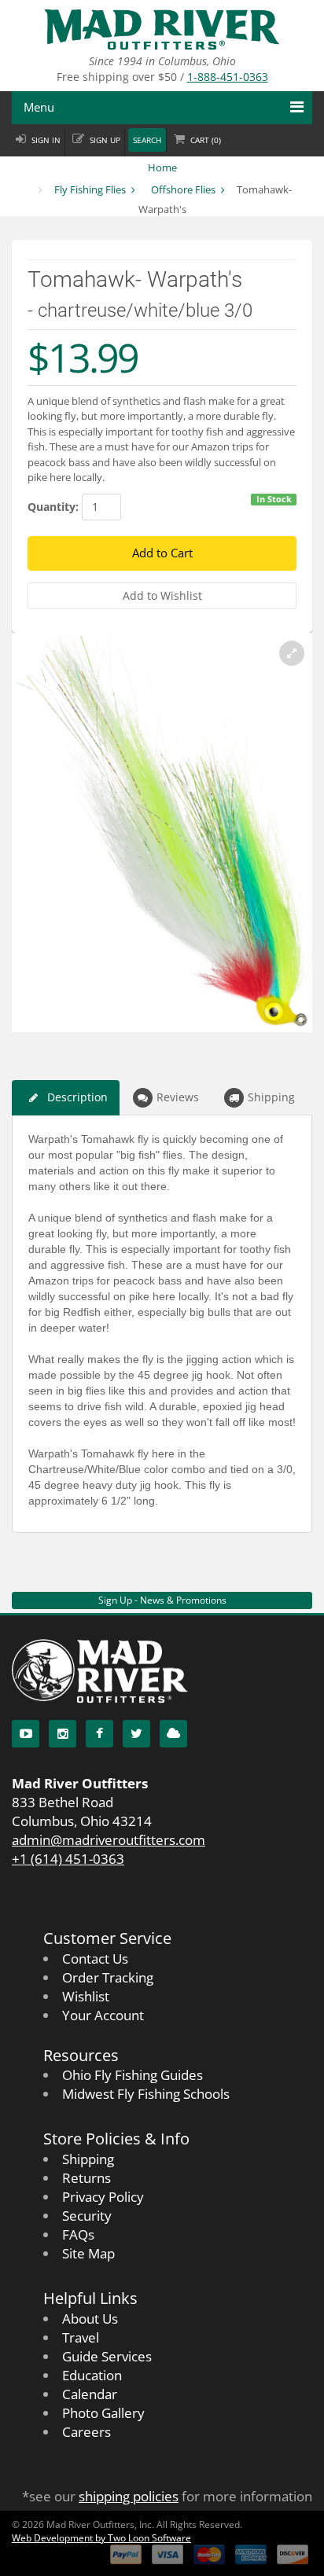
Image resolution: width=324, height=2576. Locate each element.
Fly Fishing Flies (90, 189)
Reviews (178, 1097)
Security (87, 2216)
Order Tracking (108, 1977)
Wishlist (86, 1996)
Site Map (88, 2253)
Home (162, 167)
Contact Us (95, 1959)
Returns (87, 2178)
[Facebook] (99, 1734)
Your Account (103, 2015)
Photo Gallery (103, 2413)
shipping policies (129, 2496)
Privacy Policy (103, 2197)
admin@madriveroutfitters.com (109, 1840)
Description (77, 1097)
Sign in (46, 140)
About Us (90, 2319)
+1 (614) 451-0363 (68, 1859)
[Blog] (173, 1734)
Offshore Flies (183, 189)
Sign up (105, 140)
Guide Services (107, 2356)
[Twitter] (136, 1734)
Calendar (90, 2394)
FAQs (78, 2234)
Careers (87, 2432)
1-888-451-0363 (228, 77)
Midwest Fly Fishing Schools (146, 2094)
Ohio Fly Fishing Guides (133, 2075)
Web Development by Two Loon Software (101, 2538)
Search (147, 140)
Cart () (206, 140)
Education (92, 2375)
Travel (81, 2337)
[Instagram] (63, 1734)
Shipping (271, 1097)
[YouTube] (26, 1734)
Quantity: (53, 507)
